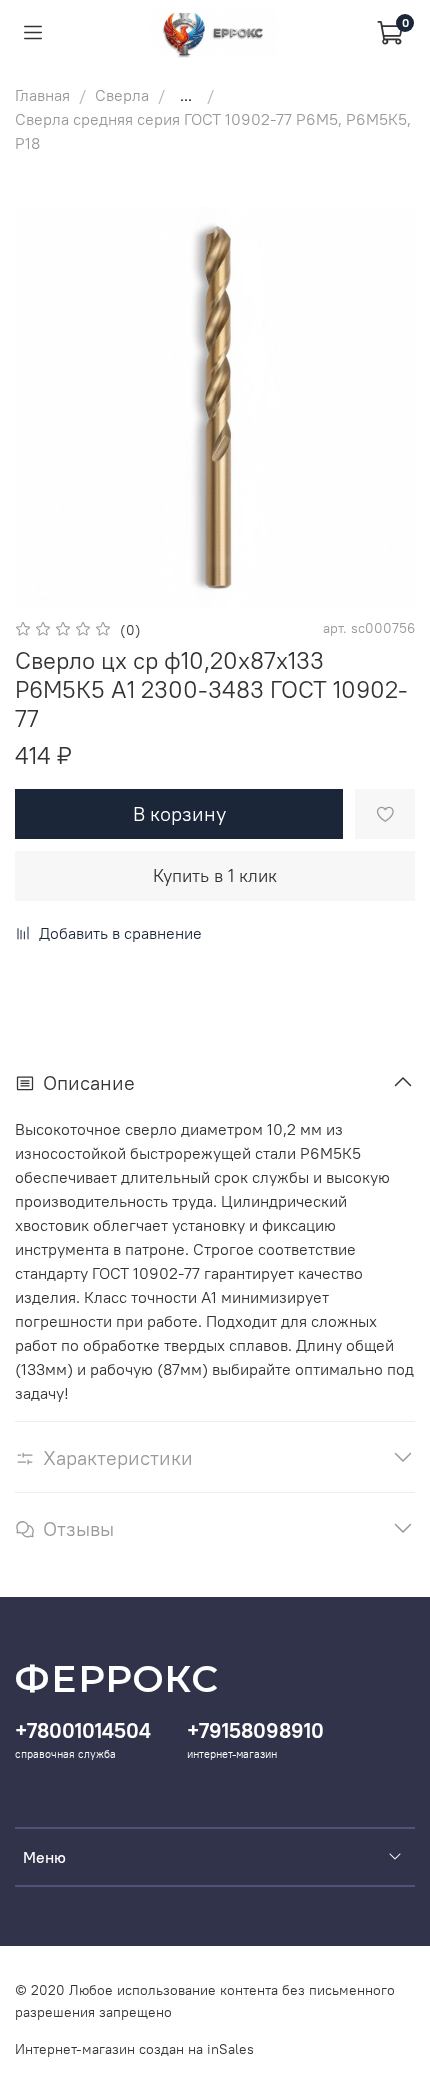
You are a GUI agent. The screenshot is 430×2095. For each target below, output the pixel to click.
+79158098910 (255, 1730)
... (186, 95)
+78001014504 (83, 1730)
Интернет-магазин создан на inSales (134, 2049)
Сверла (122, 95)
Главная (42, 95)
